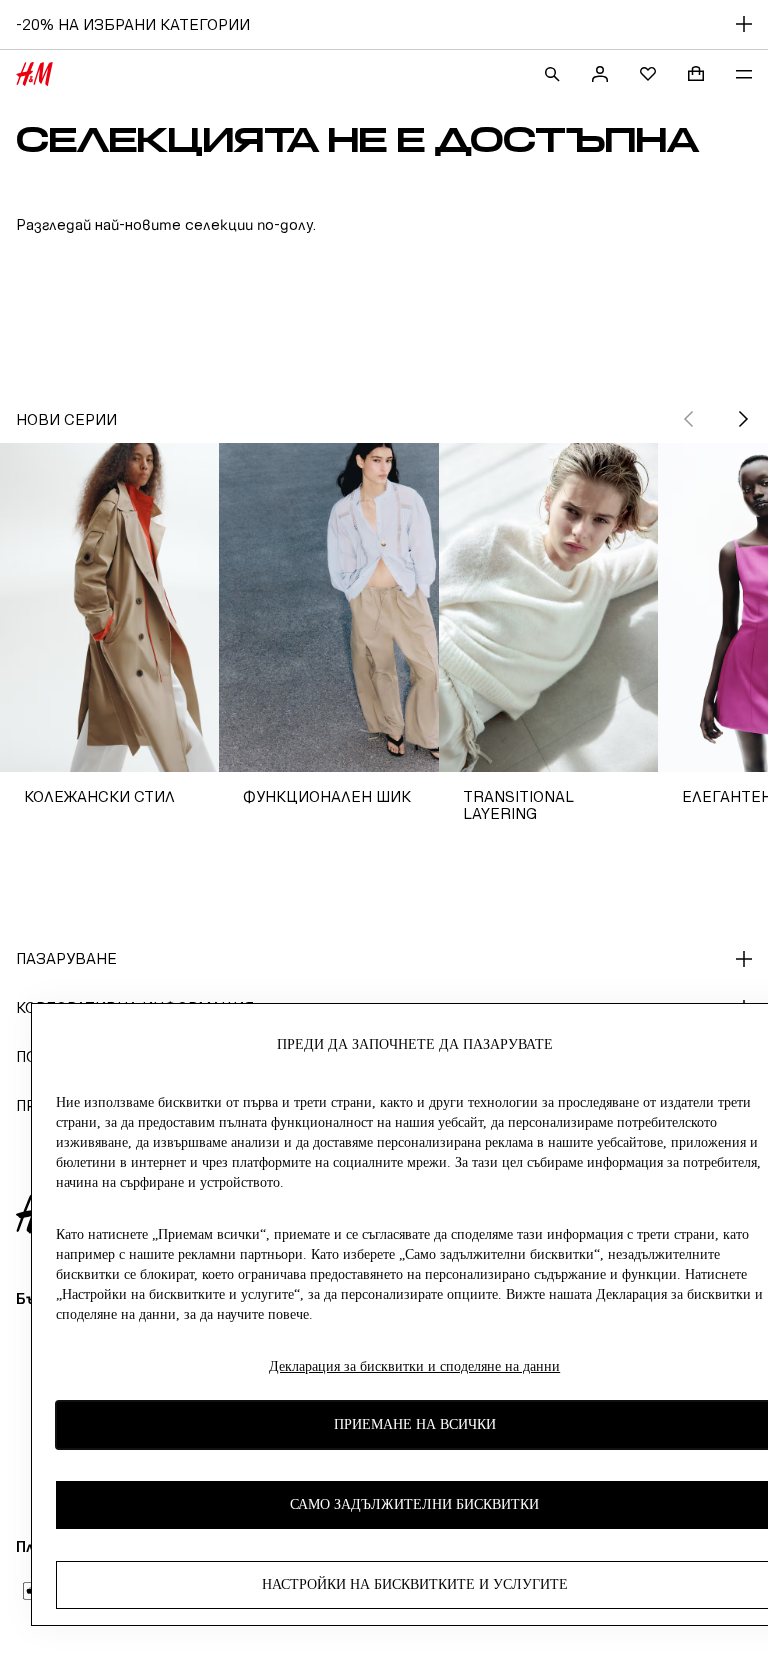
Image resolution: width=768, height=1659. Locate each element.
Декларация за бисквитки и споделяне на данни (414, 1366)
